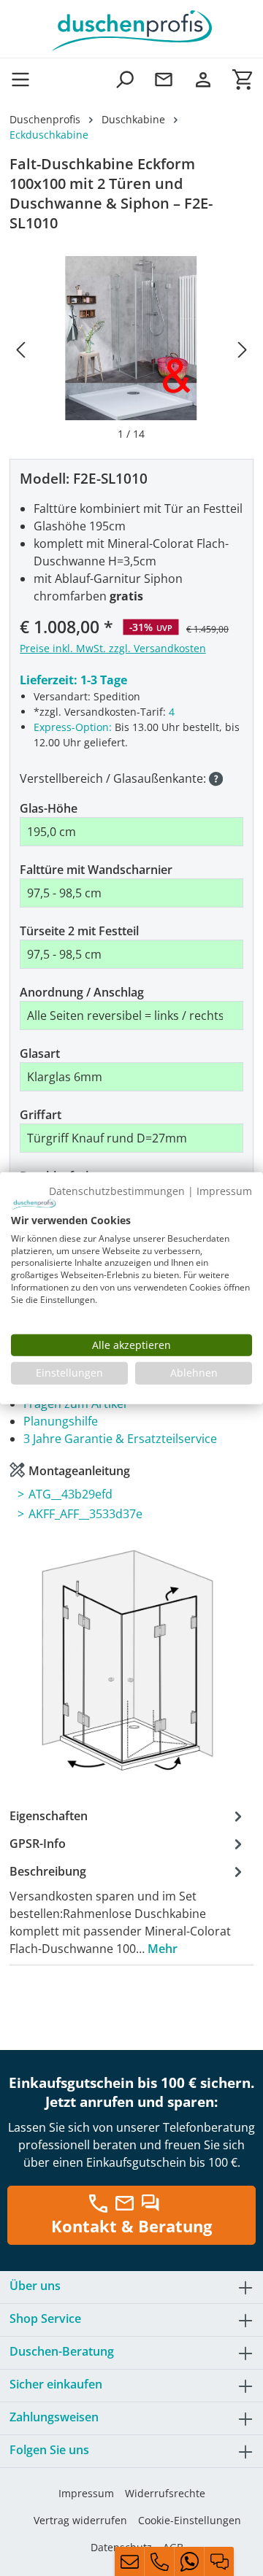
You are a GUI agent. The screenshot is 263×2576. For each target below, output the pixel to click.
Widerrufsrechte (165, 2493)
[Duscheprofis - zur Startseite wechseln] (131, 29)
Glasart (40, 1053)
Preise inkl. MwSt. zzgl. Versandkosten (113, 648)
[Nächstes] (243, 349)
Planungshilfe (61, 1421)
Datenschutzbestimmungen (117, 1190)
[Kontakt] (164, 79)
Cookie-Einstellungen (190, 2520)
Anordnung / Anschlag (82, 992)
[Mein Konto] (203, 79)
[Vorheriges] (20, 349)
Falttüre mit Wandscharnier (96, 870)
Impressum (86, 2493)
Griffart (41, 1115)
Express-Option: (73, 727)
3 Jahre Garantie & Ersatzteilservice (120, 1439)
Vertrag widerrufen (80, 2520)
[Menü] (25, 79)
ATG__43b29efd (70, 1494)
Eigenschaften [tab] (49, 1816)
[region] (131, 349)
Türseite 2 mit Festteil (79, 931)
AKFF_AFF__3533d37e (85, 1514)
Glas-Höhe (49, 808)
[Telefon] (159, 2561)
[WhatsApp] (189, 2561)
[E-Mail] (129, 2561)
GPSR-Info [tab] (38, 1844)
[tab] (128, 1909)
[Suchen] (124, 79)
